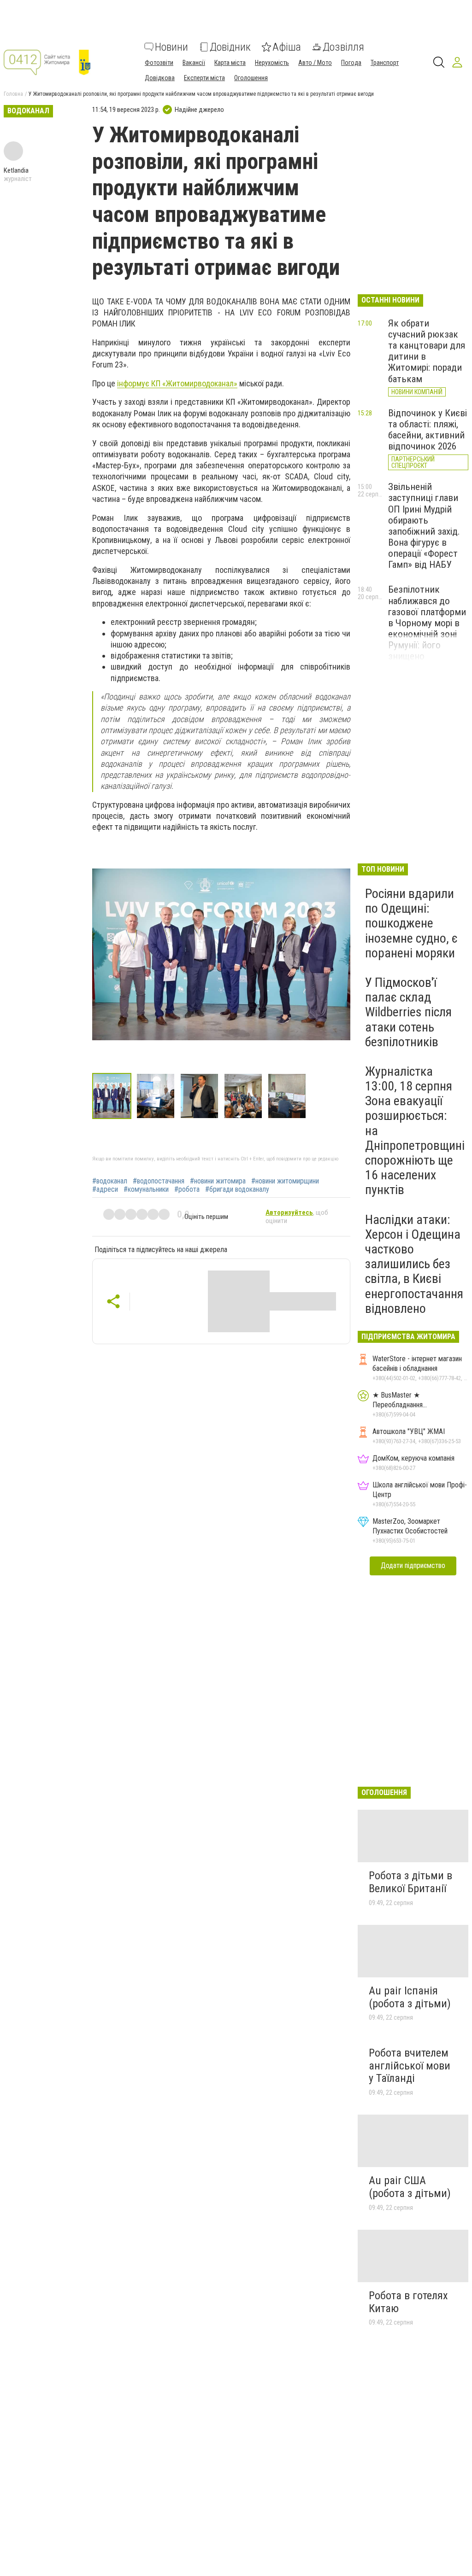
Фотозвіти (159, 63)
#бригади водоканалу (237, 1189)
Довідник (230, 47)
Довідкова (160, 78)
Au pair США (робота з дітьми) (410, 2187)
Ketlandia (16, 170)
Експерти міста (204, 78)
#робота (187, 1189)
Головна (13, 94)
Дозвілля (343, 47)
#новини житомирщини (285, 1181)
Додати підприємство (413, 1565)
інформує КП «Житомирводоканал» (177, 383)
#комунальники (146, 1189)
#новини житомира (218, 1181)
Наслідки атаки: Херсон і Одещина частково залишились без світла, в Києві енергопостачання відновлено (414, 1264)
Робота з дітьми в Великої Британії (410, 1882)
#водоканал (110, 1181)
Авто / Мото (315, 63)
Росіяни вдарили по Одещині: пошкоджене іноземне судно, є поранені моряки (411, 923)
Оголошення (251, 78)
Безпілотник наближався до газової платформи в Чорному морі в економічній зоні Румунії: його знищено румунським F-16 (427, 628)
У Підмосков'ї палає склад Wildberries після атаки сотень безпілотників (408, 1012)
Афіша (287, 47)
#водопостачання (159, 1181)
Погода (351, 63)
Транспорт (385, 63)
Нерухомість (272, 63)
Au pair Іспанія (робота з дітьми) (410, 1997)
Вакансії (194, 63)
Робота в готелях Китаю (408, 2302)
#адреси (105, 1189)
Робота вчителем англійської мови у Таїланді (410, 2066)
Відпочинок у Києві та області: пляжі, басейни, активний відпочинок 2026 (428, 430)
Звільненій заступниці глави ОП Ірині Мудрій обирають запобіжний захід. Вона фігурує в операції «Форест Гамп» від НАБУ (424, 526)
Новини (171, 47)
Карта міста (230, 63)
